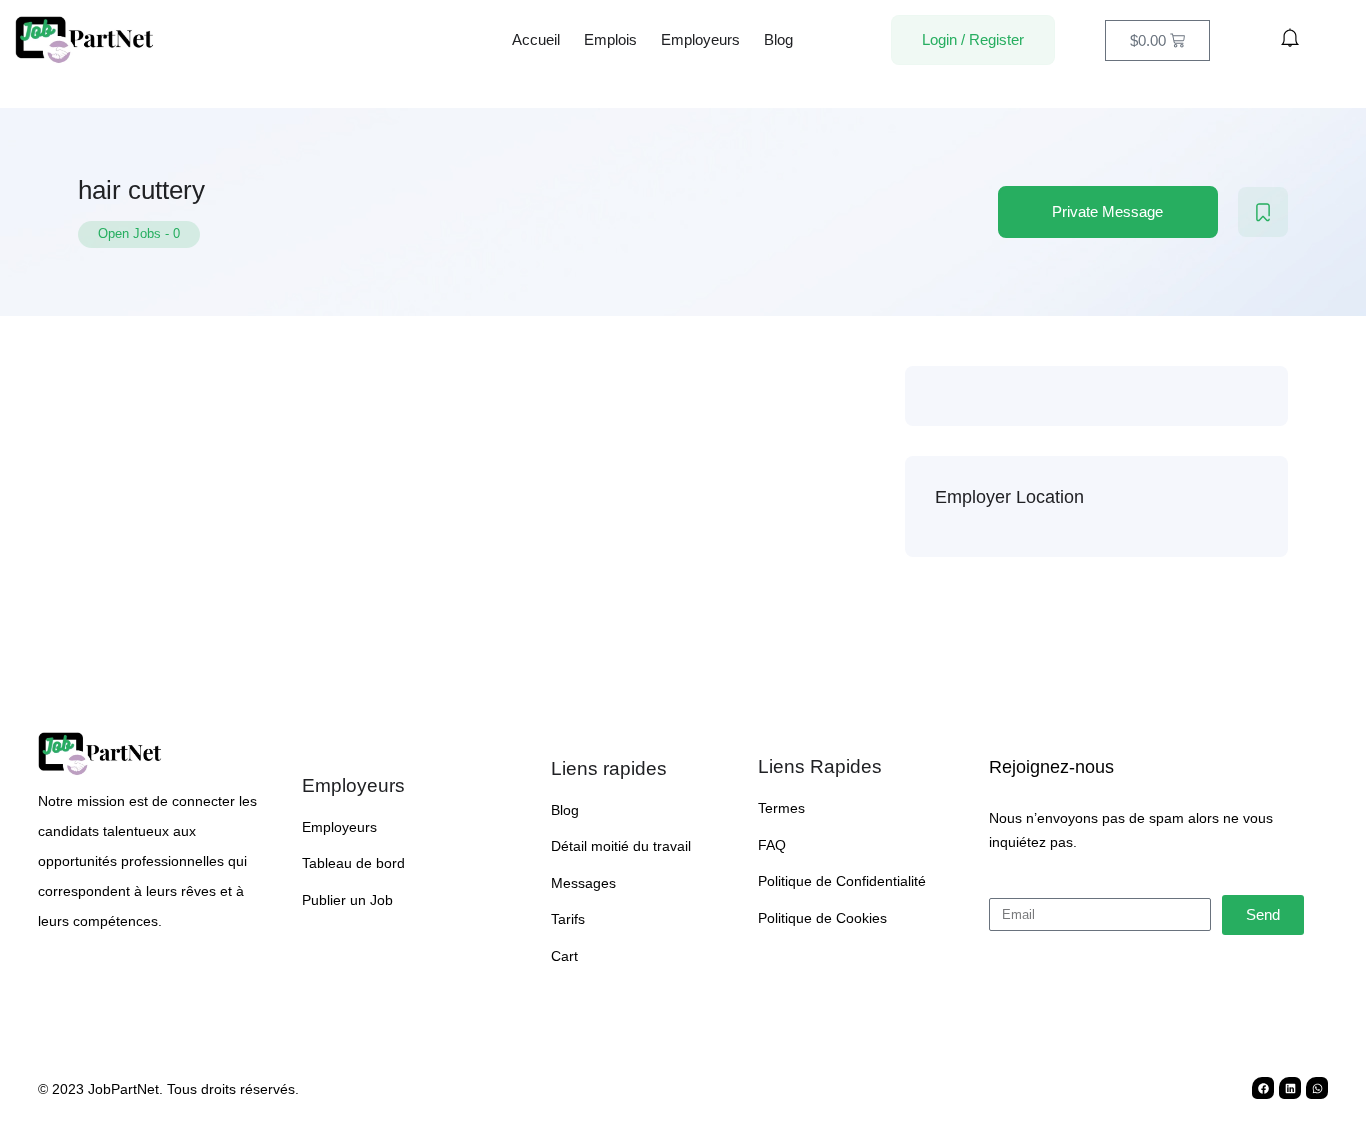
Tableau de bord (353, 863)
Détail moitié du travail (621, 846)
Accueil (536, 39)
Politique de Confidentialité (842, 881)
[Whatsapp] (1317, 1088)
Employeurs (700, 39)
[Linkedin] (1290, 1088)
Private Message (1107, 211)
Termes (781, 808)
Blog (778, 39)
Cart (564, 956)
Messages (583, 883)
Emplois (610, 39)
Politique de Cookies (822, 918)
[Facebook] (1263, 1088)
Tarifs (568, 919)
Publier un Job (347, 900)
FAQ (772, 845)
